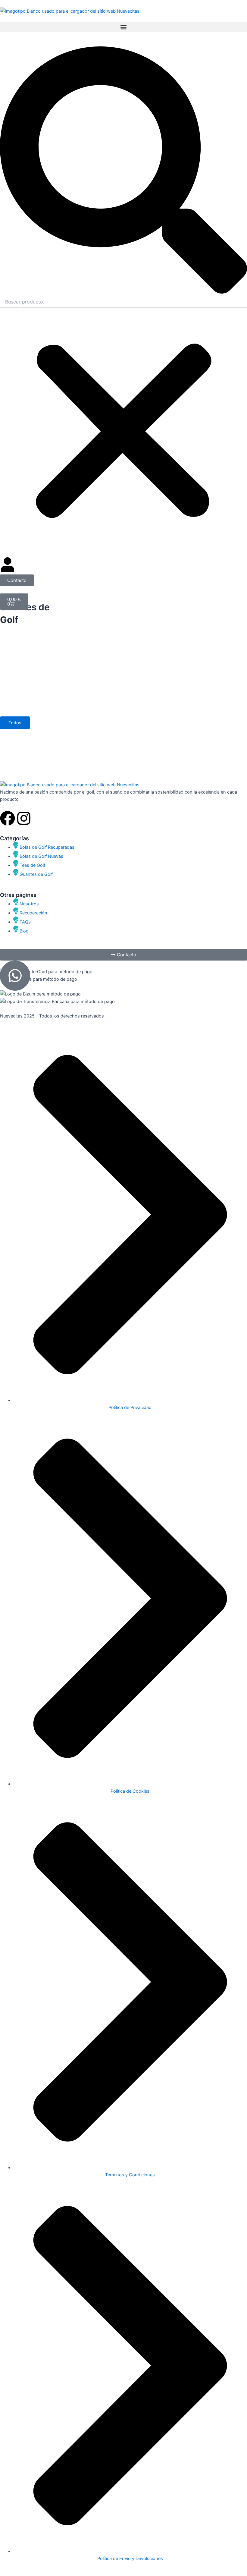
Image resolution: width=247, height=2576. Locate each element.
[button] (123, 27)
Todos (15, 723)
